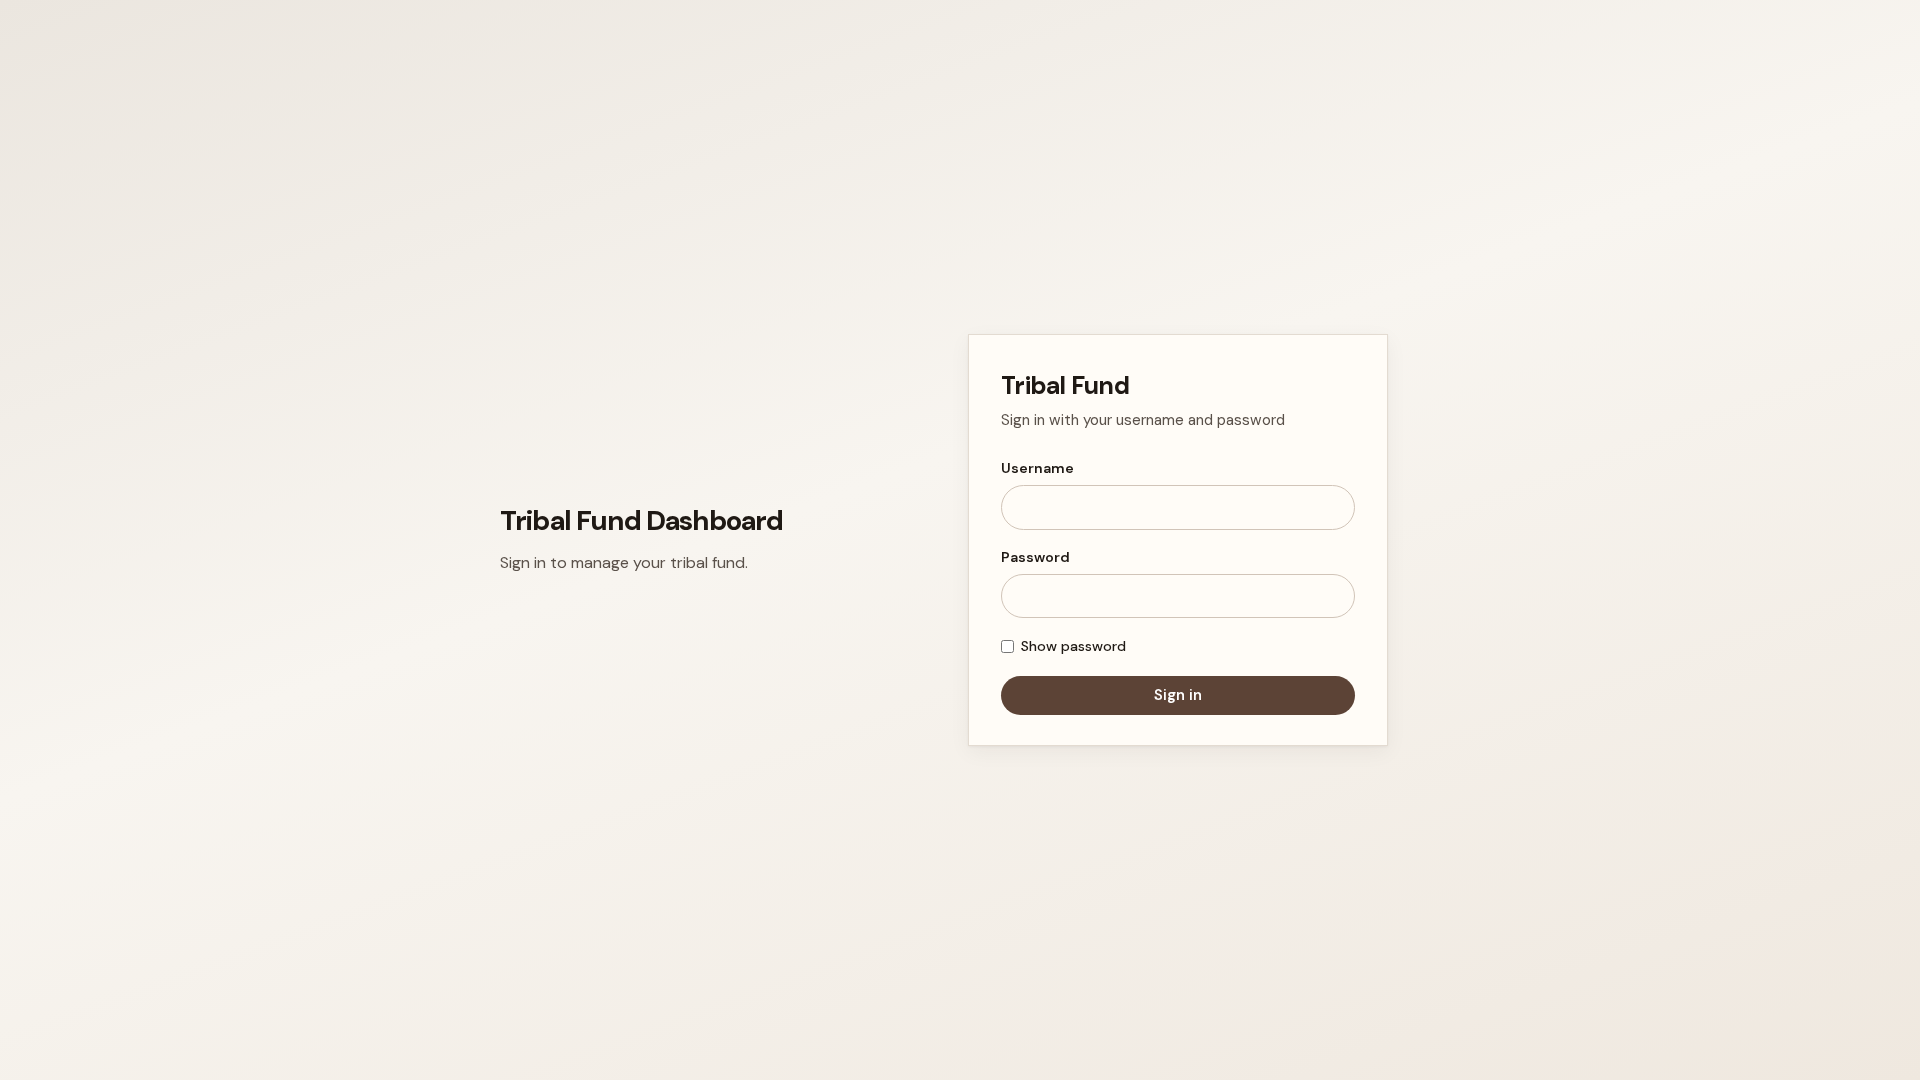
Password (1035, 557)
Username (1037, 468)
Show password (1073, 646)
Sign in (1178, 695)
